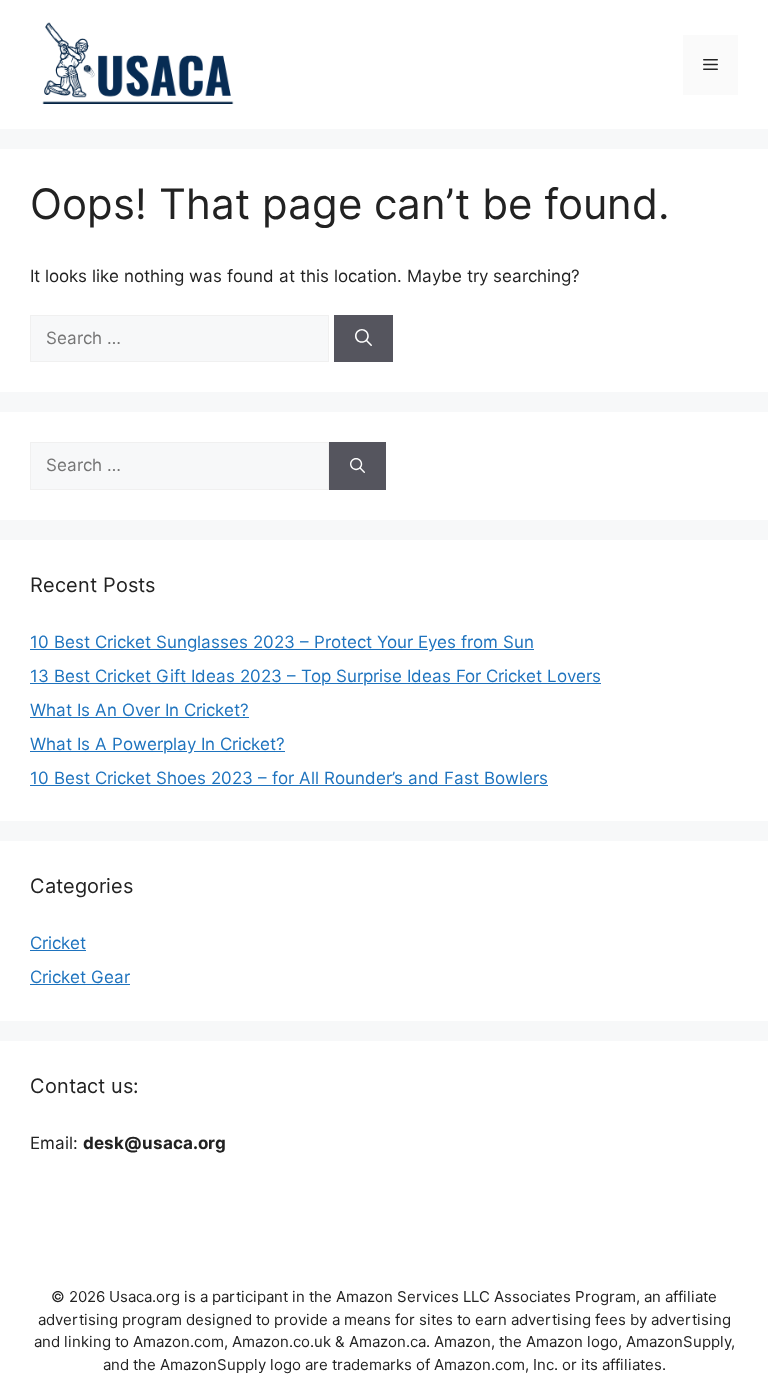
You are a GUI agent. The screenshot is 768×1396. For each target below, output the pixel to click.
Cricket (58, 943)
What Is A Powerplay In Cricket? (157, 744)
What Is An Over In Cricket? (139, 710)
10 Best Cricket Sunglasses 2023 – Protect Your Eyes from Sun (282, 642)
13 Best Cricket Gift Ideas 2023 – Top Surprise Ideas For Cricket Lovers (315, 676)
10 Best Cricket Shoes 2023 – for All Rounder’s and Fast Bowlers (289, 778)
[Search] (363, 339)
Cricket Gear (80, 977)
